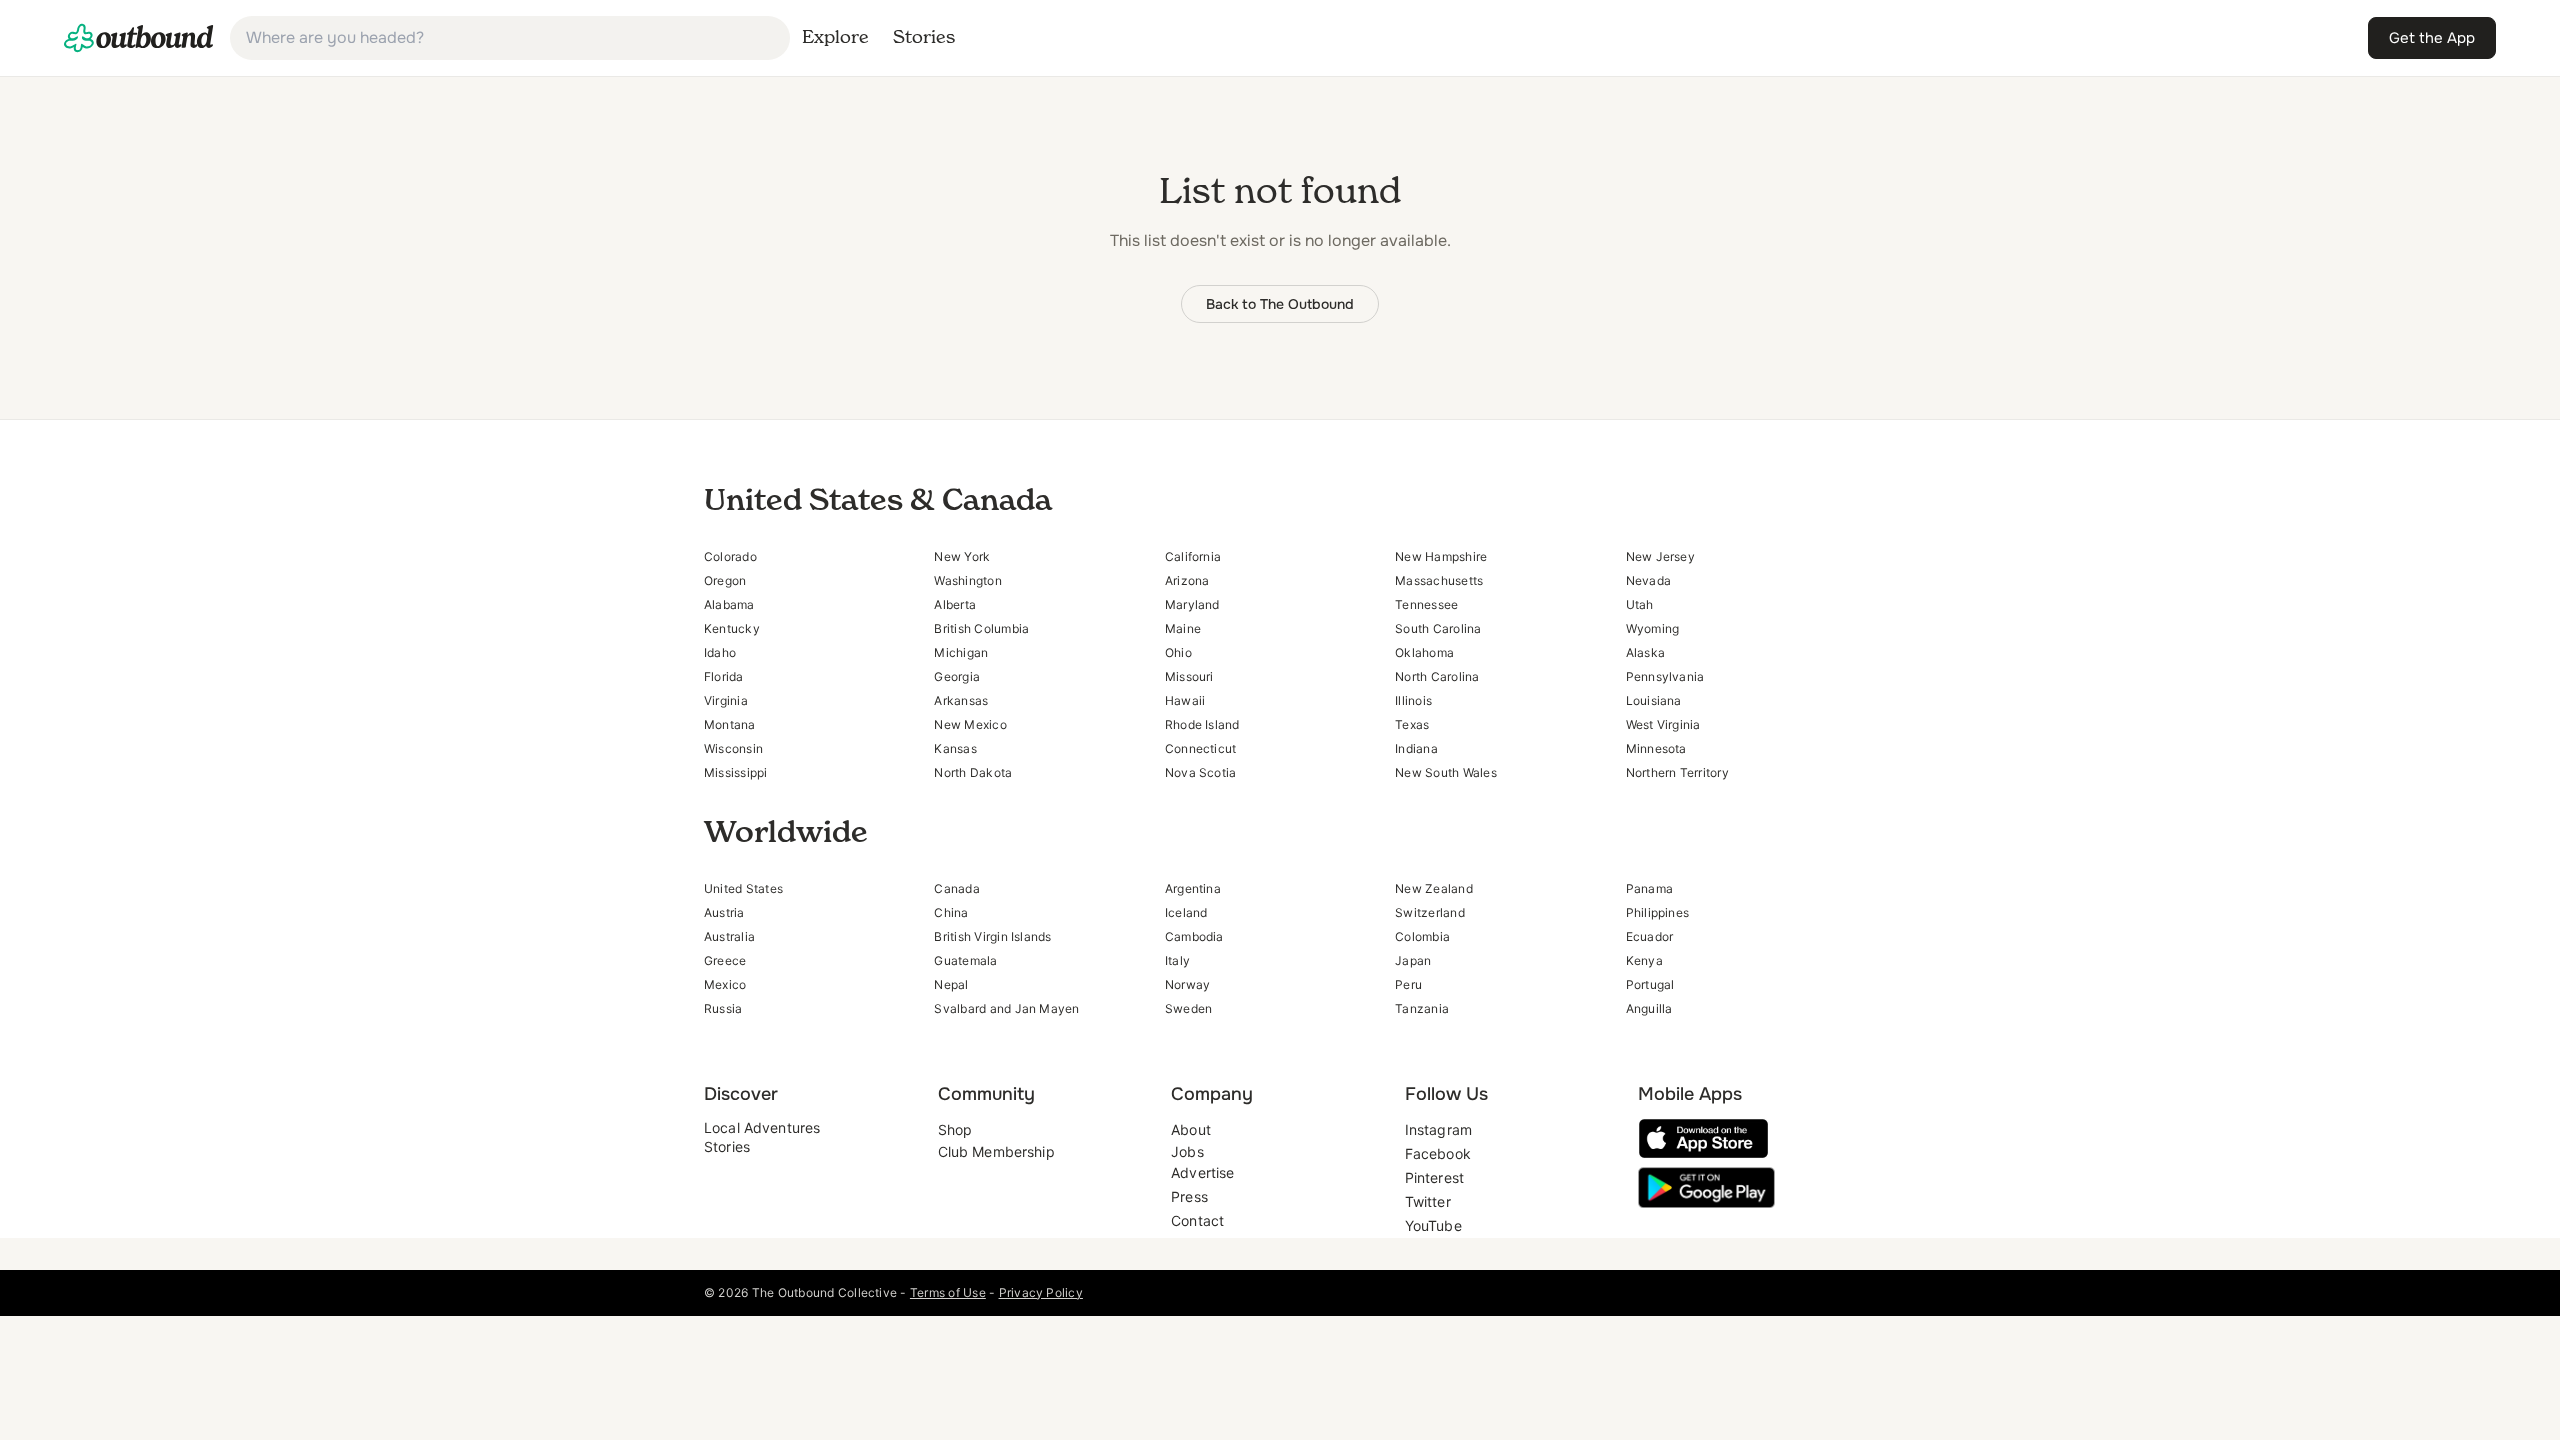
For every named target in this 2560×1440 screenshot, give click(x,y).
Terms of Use (948, 1292)
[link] (139, 38)
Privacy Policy (1041, 1292)
